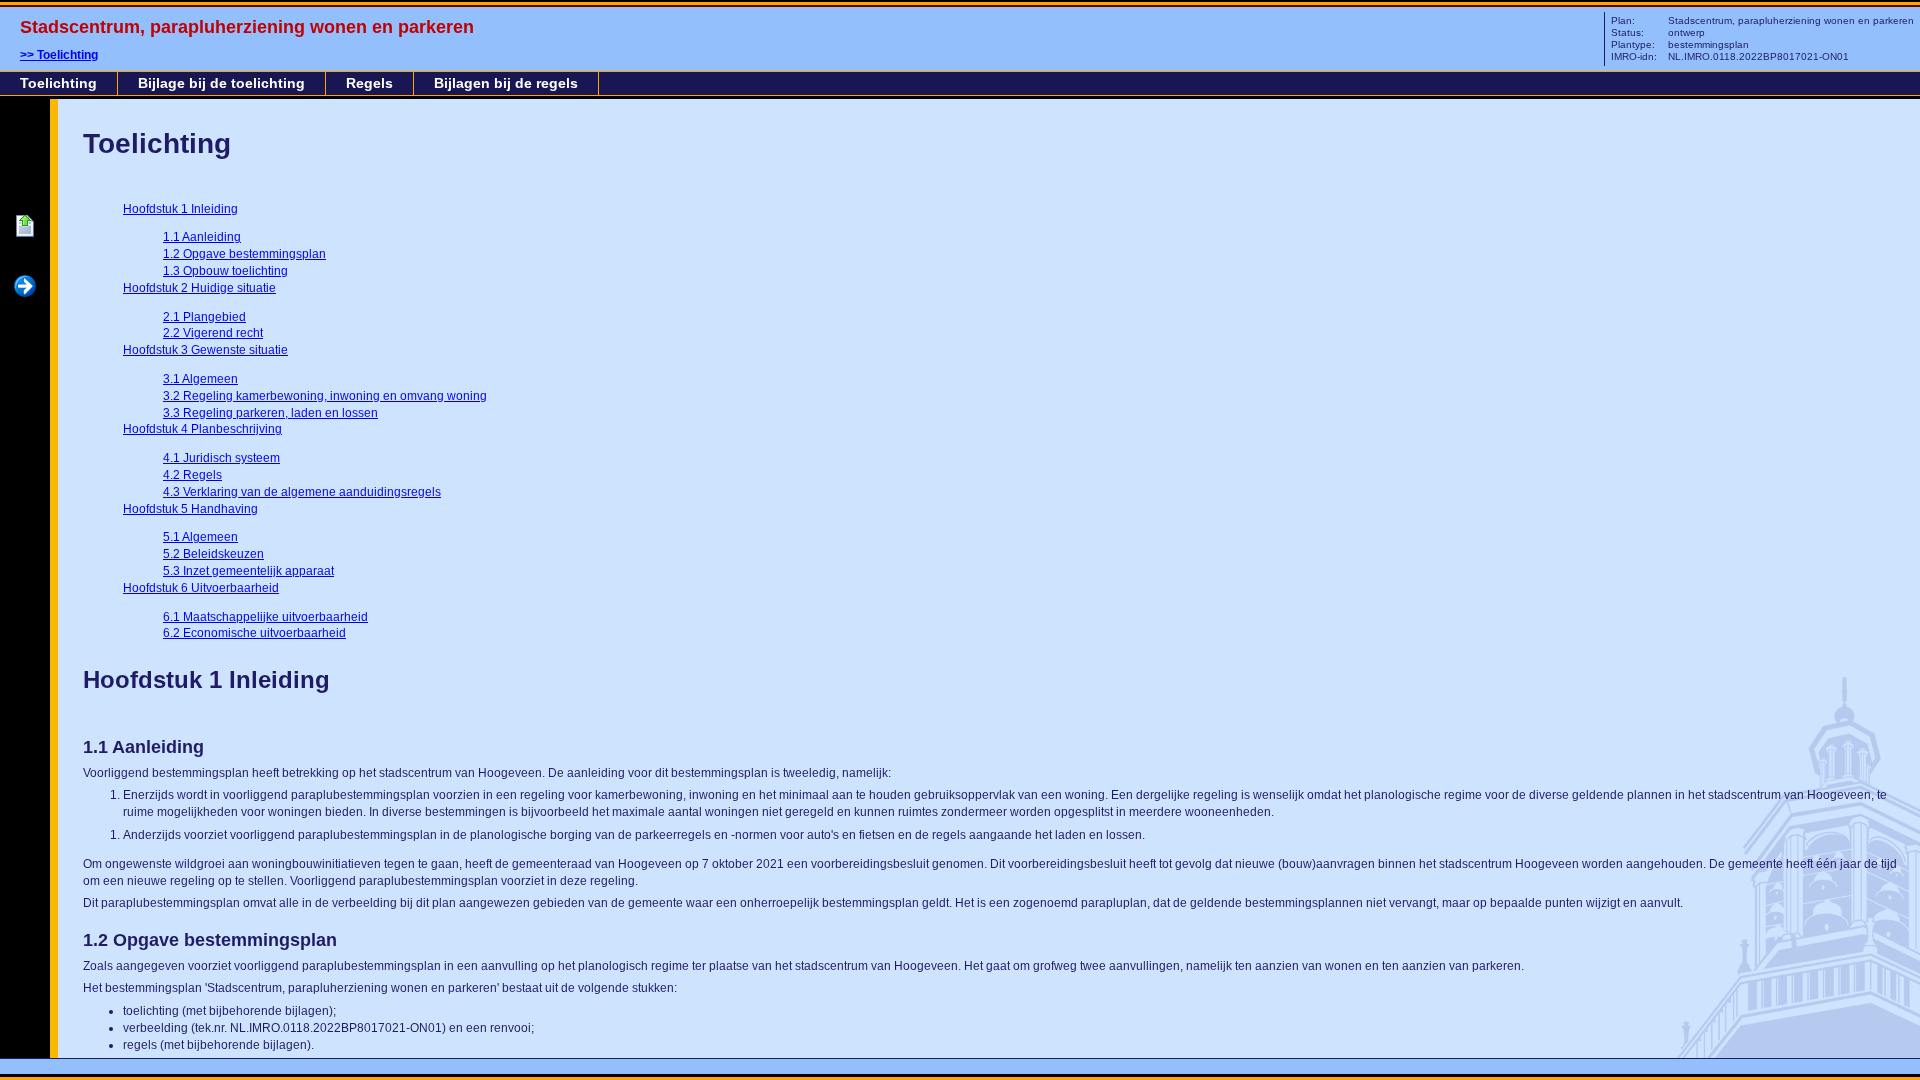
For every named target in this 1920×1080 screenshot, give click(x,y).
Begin (25, 227)
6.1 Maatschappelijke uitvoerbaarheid (265, 617)
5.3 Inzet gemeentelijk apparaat (248, 571)
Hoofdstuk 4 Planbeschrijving (202, 429)
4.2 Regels (192, 475)
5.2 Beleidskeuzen (213, 554)
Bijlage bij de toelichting (221, 83)
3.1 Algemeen (200, 379)
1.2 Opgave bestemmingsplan (244, 254)
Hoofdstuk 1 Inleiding (180, 209)
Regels (369, 83)
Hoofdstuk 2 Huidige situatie (199, 288)
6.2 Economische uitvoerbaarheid (254, 633)
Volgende (25, 287)
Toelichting (67, 55)
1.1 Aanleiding (202, 237)
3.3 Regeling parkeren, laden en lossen (270, 413)
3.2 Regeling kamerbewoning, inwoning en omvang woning (325, 396)
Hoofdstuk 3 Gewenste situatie (205, 350)
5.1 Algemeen (200, 537)
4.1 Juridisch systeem (221, 458)
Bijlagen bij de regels (506, 83)
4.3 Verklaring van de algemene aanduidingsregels (302, 492)
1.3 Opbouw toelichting (225, 271)
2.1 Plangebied (204, 317)
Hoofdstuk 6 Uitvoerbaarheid (201, 588)
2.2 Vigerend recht (213, 333)
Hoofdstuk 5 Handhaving (190, 509)
